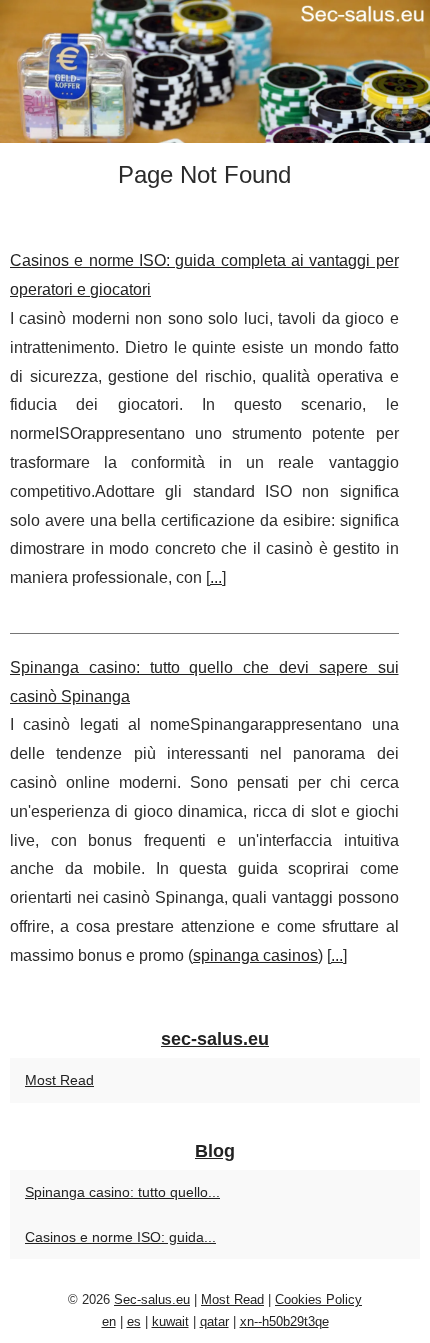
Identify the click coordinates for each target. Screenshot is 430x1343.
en (109, 1321)
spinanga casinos (255, 955)
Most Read (59, 1080)
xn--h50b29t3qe (284, 1321)
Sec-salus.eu (152, 1299)
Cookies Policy (318, 1299)
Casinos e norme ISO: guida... (120, 1237)
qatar (214, 1321)
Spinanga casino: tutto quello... (122, 1192)
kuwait (170, 1321)
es (134, 1321)
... (216, 577)
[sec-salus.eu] (215, 71)
